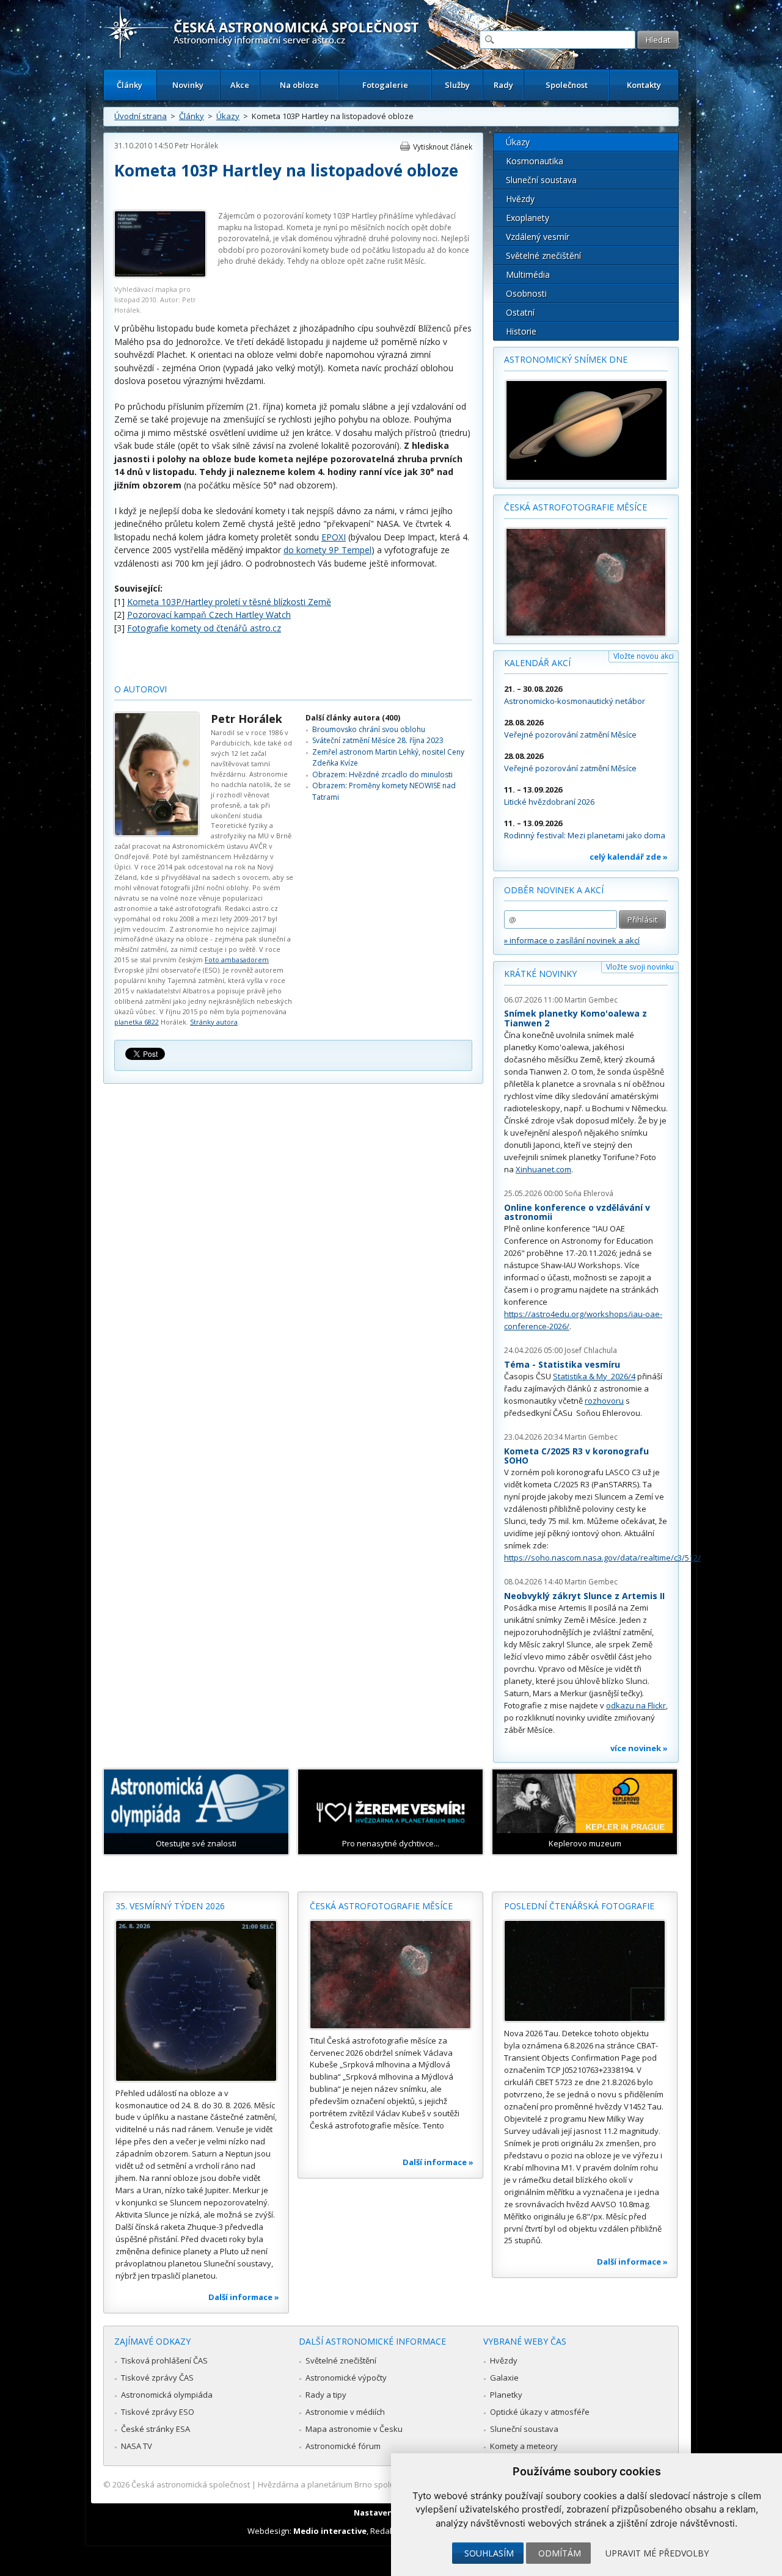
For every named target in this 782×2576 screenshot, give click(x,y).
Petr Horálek (196, 146)
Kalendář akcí (537, 663)
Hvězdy (520, 199)
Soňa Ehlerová (589, 1193)
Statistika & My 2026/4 (594, 1376)
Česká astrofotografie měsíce (576, 507)
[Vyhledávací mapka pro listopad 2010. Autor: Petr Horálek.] (160, 274)
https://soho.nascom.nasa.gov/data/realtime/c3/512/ (602, 1558)
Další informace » (244, 2297)
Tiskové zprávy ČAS (157, 2378)
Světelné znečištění (543, 256)
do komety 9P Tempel (327, 550)
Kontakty (644, 85)
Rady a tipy (326, 2395)
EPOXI (334, 537)
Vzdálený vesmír (538, 237)
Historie (521, 331)
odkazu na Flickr (636, 1705)
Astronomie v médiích (345, 2412)
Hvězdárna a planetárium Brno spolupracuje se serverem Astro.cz (380, 2484)
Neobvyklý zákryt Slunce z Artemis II (584, 1596)
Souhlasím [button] (489, 2553)
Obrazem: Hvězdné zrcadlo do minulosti (382, 775)
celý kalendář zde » (629, 857)
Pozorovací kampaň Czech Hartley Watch (209, 615)
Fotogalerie (385, 85)
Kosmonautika (535, 161)
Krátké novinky (540, 974)
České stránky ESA (155, 2429)
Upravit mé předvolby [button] (657, 2553)
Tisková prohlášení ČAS (164, 2360)
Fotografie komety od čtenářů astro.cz (204, 628)
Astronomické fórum (343, 2446)
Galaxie (504, 2378)
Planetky (506, 2395)
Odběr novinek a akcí (554, 890)
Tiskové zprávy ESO (158, 2412)
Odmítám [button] (560, 2553)
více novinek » (639, 1748)
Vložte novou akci (644, 656)
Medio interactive (330, 2531)
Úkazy (228, 116)
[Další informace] (196, 2001)
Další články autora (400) (353, 718)
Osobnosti (526, 293)
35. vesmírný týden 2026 (170, 1906)
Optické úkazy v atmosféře (540, 2412)
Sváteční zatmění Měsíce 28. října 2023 (378, 740)
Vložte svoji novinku (640, 967)
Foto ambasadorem (237, 960)
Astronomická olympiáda (167, 2395)
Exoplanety (528, 218)
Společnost (567, 85)
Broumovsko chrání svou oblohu (369, 729)
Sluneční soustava (541, 180)
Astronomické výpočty (346, 2378)
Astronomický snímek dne (566, 359)
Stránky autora (214, 1022)
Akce (240, 85)
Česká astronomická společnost (191, 2484)
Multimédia (528, 274)
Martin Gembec (591, 1000)
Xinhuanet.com (543, 1169)
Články (130, 85)
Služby (457, 85)
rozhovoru (604, 1401)
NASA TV (137, 2446)
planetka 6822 (137, 1022)
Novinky (188, 85)
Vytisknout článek (443, 147)
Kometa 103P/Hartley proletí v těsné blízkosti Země (229, 602)
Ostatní (520, 312)
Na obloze (299, 85)
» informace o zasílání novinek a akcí (572, 940)
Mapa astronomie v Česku (354, 2429)
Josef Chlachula (591, 1350)
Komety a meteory (524, 2446)
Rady (503, 85)
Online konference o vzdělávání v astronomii (577, 1212)
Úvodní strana (141, 116)
